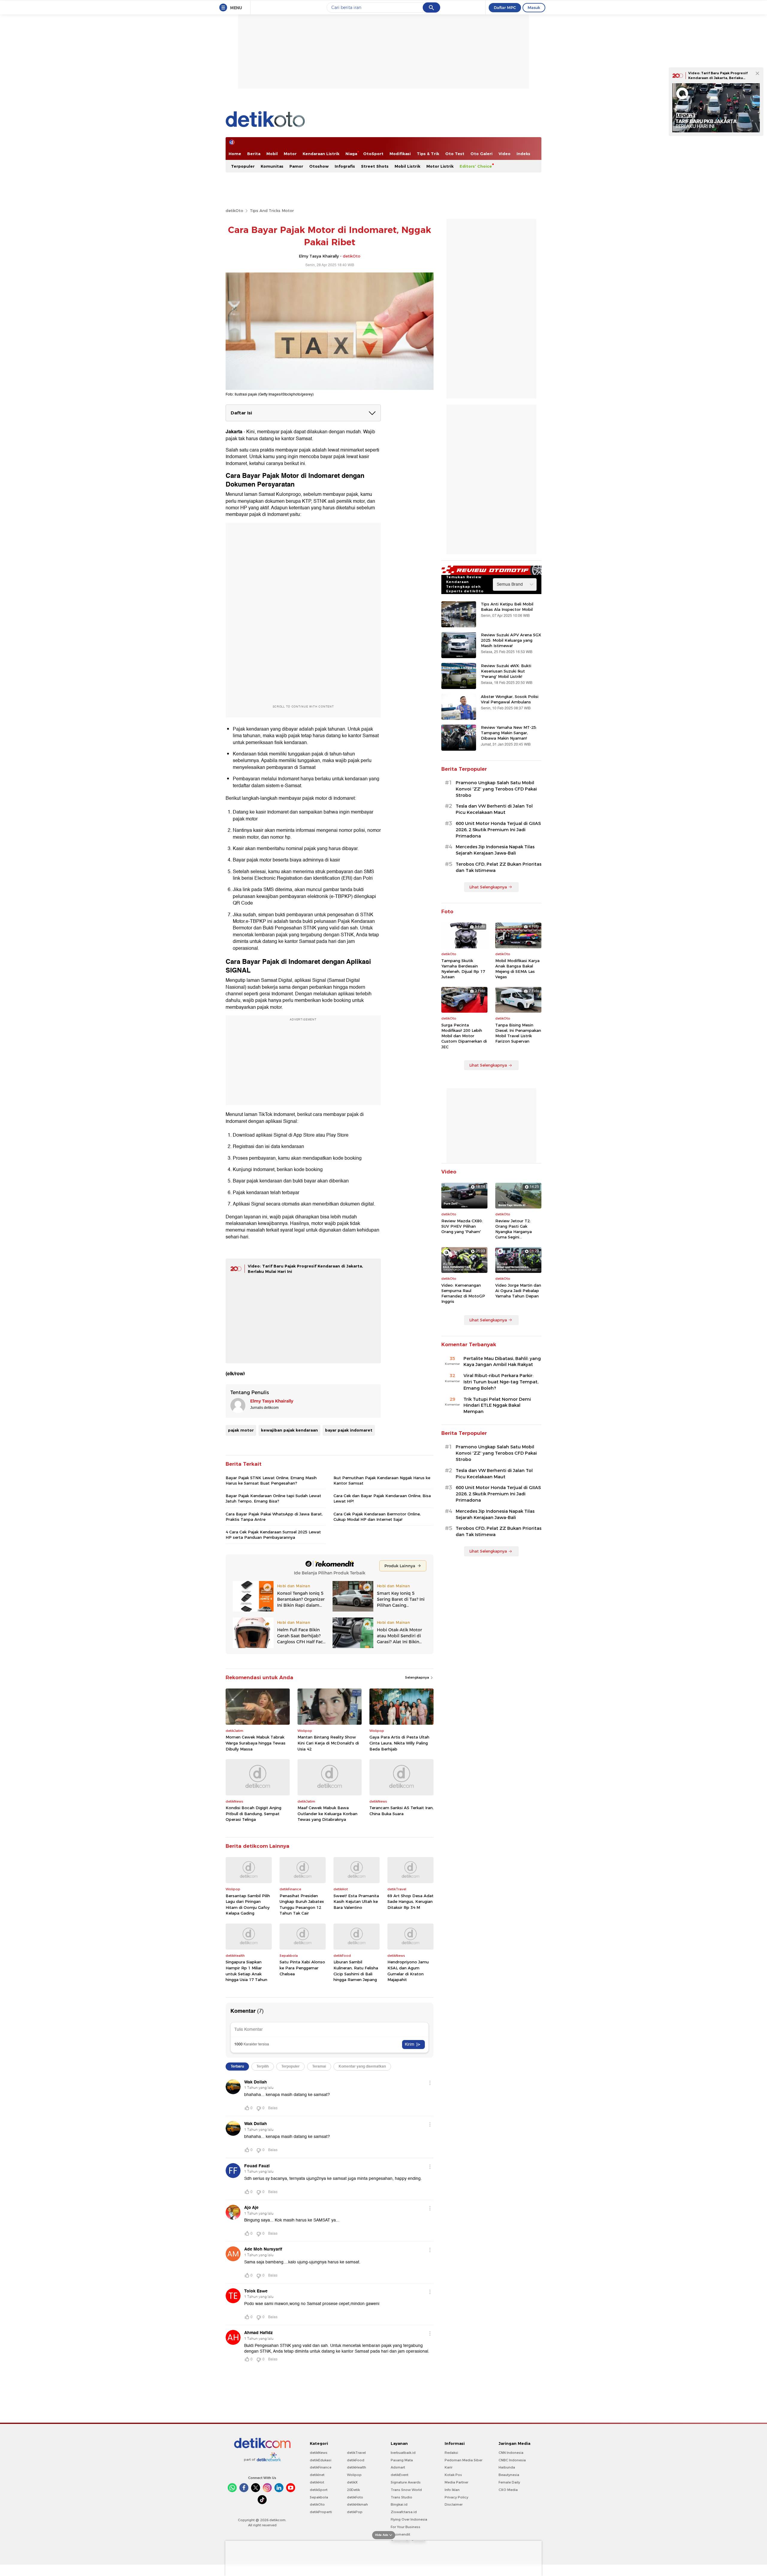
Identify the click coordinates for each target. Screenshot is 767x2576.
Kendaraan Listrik (321, 154)
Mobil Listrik (407, 166)
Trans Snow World (406, 2490)
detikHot (317, 2482)
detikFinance (321, 2467)
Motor (290, 154)
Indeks (523, 154)
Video (505, 154)
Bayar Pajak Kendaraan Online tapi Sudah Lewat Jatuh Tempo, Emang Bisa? (273, 1498)
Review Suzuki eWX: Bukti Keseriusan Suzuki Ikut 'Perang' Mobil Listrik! (506, 671)
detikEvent (400, 2475)
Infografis (345, 166)
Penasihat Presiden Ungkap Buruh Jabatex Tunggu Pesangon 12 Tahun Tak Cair (302, 1905)
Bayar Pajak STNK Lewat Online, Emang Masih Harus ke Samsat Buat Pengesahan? (271, 1480)
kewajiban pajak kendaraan (289, 1430)
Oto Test (455, 154)
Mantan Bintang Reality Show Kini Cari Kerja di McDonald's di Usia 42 (328, 1743)
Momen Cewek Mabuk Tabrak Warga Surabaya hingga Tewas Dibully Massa (256, 1743)
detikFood (356, 2460)
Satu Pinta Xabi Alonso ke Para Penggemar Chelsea (302, 1968)
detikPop (355, 2512)
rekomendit (400, 2534)
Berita (254, 154)
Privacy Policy (456, 2497)
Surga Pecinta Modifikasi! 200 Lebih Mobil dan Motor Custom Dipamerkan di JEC (464, 1036)
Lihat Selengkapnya (488, 887)
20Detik (353, 2490)
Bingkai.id (399, 2504)
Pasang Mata (402, 2460)
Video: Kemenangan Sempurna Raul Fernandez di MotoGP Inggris (463, 1293)
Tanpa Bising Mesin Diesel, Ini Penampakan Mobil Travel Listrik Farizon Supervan (518, 1033)
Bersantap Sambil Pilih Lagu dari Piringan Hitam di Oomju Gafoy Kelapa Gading (248, 1905)
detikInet (317, 2475)
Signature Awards (406, 2482)
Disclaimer (454, 2504)
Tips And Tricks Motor (272, 210)
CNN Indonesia (511, 2453)
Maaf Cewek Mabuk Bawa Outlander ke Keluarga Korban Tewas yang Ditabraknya (327, 1814)
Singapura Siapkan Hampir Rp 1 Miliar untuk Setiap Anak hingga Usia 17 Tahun (246, 1971)
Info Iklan (452, 2490)
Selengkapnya (418, 1677)
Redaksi (451, 2453)
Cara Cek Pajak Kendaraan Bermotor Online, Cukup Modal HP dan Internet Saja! (377, 1517)
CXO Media (508, 2490)
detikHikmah (357, 2504)
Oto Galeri (481, 154)
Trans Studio (401, 2497)
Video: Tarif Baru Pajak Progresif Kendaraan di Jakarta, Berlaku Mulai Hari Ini (718, 78)
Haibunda (507, 2467)
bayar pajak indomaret (349, 1430)
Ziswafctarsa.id (404, 2512)
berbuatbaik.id (403, 2453)
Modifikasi (400, 154)
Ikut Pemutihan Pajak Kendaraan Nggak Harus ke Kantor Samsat (382, 1480)
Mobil (272, 154)
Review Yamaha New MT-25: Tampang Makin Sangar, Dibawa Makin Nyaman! (509, 733)
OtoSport (373, 154)
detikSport (319, 2490)
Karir (449, 2467)
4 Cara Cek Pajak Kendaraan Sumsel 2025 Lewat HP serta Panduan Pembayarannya (273, 1535)
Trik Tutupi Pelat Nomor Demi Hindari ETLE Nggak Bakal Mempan (497, 1406)
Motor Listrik (440, 166)
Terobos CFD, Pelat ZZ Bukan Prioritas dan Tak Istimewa (499, 867)
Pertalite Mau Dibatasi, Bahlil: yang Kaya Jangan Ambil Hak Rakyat (502, 1362)
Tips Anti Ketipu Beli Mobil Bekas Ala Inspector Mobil (507, 607)
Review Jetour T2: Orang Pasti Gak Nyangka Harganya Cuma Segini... (514, 1229)
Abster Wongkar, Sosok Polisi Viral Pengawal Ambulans (510, 699)
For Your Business (406, 2527)
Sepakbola (319, 2497)
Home (235, 154)
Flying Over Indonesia (409, 2519)
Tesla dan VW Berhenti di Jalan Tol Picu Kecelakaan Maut (494, 809)
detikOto (234, 210)
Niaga (351, 154)
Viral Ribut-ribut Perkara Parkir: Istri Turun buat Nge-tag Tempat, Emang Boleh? (501, 1382)
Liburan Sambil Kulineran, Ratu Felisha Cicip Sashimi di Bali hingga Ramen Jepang (356, 1971)
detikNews (319, 2453)
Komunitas (272, 166)
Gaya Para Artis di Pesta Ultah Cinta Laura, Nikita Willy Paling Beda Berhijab (399, 1743)
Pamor (296, 166)
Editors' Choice (476, 166)
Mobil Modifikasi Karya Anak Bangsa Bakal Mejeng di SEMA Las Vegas (517, 969)
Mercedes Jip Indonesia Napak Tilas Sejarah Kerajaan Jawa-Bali (495, 850)
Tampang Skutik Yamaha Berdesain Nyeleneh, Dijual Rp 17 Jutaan (463, 969)
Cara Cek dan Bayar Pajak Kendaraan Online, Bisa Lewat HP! (382, 1498)
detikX (352, 2482)
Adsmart (398, 2467)
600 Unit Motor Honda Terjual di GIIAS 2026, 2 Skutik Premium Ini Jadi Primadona (498, 830)
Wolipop (354, 2475)
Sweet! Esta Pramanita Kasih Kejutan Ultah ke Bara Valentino (356, 1902)
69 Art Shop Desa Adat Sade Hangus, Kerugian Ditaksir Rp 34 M (410, 1902)
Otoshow (319, 166)
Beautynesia (509, 2475)
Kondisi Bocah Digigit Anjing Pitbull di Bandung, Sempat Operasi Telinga (253, 1814)
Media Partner (456, 2482)
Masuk (534, 7)
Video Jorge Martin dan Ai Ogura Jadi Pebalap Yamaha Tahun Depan (518, 1291)
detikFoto (355, 2497)
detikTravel (356, 2453)
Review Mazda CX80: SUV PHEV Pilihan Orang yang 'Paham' (462, 1226)
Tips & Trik (428, 154)
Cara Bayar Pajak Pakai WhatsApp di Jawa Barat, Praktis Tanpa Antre (274, 1517)
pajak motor (241, 1430)
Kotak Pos (453, 2475)
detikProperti (321, 2512)
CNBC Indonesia (512, 2460)
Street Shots (375, 166)
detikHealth (357, 2467)
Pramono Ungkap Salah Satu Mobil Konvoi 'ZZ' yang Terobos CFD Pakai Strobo (496, 789)
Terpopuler (243, 166)
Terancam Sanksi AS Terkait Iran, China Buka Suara (401, 1811)
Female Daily (509, 2482)
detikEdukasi (321, 2460)
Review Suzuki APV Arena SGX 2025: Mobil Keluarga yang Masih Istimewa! (511, 640)
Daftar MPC (505, 7)
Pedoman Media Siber (463, 2460)
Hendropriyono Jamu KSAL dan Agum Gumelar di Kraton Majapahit (408, 1971)
